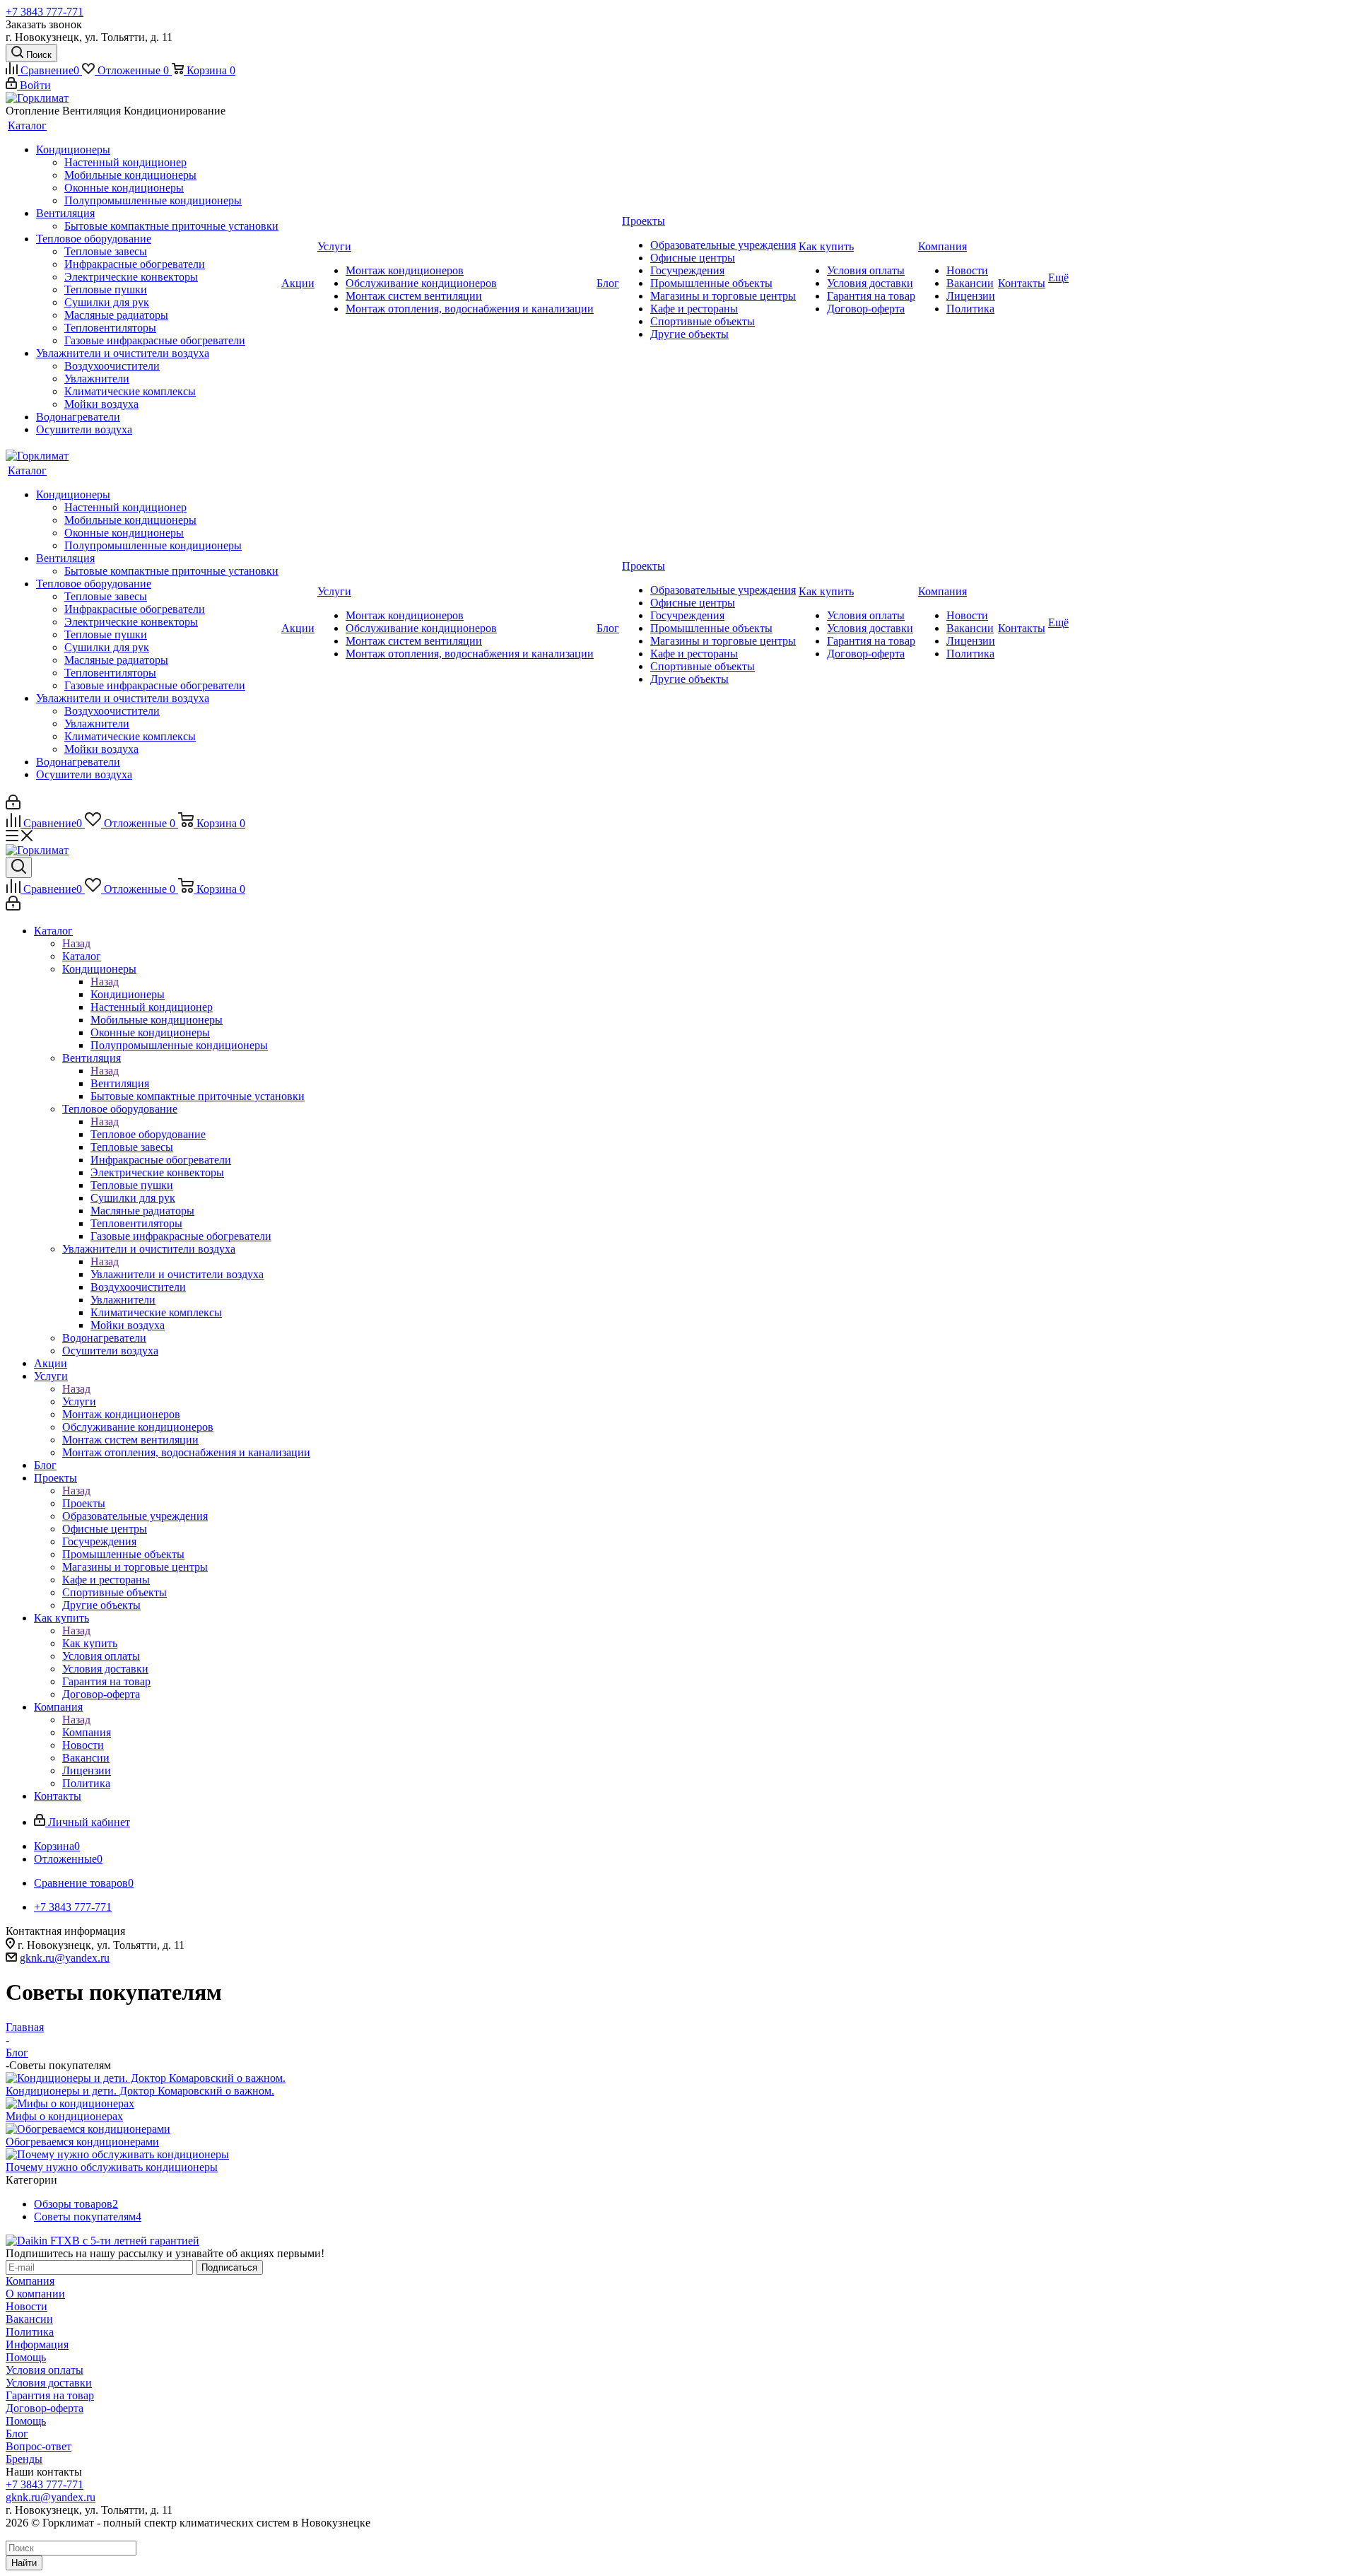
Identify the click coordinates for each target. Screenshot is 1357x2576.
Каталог (82, 956)
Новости (27, 2306)
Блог (17, 2434)
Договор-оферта (45, 2408)
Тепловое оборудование (148, 1134)
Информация (37, 2344)
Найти (24, 2563)
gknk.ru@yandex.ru (65, 1958)
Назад (76, 943)
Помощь (26, 2357)
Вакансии (29, 2319)
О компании (35, 2294)
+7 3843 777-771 (45, 12)
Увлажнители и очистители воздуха (177, 1274)
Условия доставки (49, 2383)
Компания (87, 1732)
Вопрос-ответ (39, 2446)
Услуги (79, 1401)
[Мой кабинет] (13, 806)
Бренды (24, 2459)
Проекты (84, 1503)
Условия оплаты (45, 2370)
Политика (30, 2332)
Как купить (90, 1643)
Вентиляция (120, 1083)
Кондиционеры (128, 994)
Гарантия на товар (50, 2395)
